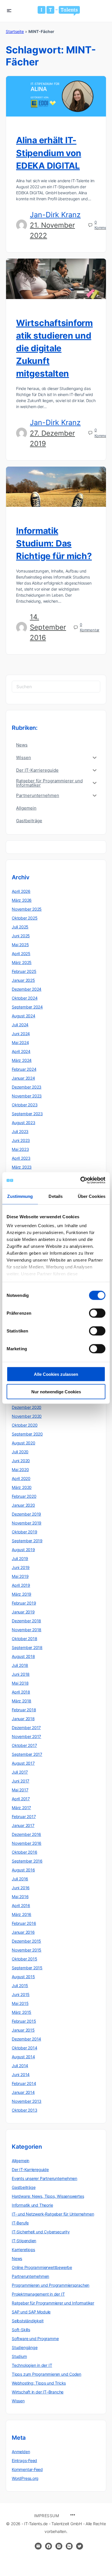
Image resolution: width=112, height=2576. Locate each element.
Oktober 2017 (24, 1745)
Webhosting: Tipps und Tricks (39, 2383)
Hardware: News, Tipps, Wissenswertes (48, 2196)
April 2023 (21, 1158)
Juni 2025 (21, 936)
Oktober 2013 (24, 2110)
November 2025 (27, 909)
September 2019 (27, 1541)
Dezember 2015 (26, 1941)
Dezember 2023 (27, 1087)
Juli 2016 (20, 1879)
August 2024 (24, 1016)
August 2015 (23, 1977)
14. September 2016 (48, 627)
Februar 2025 (24, 971)
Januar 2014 (23, 2092)
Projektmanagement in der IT (38, 2294)
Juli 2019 (20, 1558)
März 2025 (22, 962)
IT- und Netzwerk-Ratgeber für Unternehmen (53, 2214)
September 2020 (27, 1434)
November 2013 (27, 2101)
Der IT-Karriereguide (30, 2169)
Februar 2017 (24, 1816)
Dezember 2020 (27, 1407)
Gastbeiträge (24, 2187)
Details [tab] (56, 1196)
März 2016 (22, 1914)
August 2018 (23, 1656)
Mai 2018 (20, 1683)
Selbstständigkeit (28, 2321)
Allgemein (21, 2161)
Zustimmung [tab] (20, 1196)
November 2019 (27, 1523)
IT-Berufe (20, 2223)
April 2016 (21, 1905)
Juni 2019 (21, 1567)
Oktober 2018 (24, 1639)
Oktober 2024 (25, 998)
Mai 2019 (20, 1576)
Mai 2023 (20, 1149)
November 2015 (27, 1950)
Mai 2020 (20, 1470)
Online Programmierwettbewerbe (42, 2267)
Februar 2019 (24, 1603)
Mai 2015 (20, 2003)
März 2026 (22, 900)
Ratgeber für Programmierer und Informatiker (53, 2303)
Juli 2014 (20, 2066)
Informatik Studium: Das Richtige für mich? (54, 543)
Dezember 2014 (26, 2039)
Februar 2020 (24, 1496)
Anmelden (21, 2452)
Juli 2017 (20, 1772)
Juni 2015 (21, 1994)
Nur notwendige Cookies (56, 1391)
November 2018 (27, 1630)
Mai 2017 (20, 1790)
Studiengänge (25, 2347)
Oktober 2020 (25, 1425)
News (17, 2258)
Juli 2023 (20, 1131)
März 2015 (22, 2012)
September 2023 (27, 1114)
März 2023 (22, 1167)
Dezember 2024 (27, 989)
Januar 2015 (23, 2030)
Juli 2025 (20, 927)
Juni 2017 (21, 1781)
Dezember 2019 (26, 1514)
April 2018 (21, 1692)
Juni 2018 (21, 1674)
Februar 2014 (24, 2083)
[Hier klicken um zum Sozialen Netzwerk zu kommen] (49, 2546)
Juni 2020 (21, 1461)
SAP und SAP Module (31, 2312)
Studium (19, 2356)
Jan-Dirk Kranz (55, 215)
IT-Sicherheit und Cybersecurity (41, 2232)
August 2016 (23, 1870)
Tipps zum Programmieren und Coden (47, 2374)
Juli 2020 (20, 1452)
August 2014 (23, 2057)
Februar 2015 (24, 2021)
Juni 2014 (21, 2074)
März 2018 (22, 1701)
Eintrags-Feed (24, 2460)
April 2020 (21, 1478)
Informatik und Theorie (32, 2205)
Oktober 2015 (24, 1959)
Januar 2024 (23, 1078)
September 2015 (27, 1968)
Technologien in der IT (32, 2365)
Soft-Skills (21, 2330)
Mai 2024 (20, 1042)
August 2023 (24, 1123)
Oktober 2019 (24, 1532)
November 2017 (26, 1736)
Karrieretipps (23, 2250)
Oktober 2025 (25, 918)
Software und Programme (35, 2339)
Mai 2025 (20, 945)
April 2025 (21, 954)
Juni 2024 (21, 1034)
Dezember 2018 (26, 1621)
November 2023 (27, 1096)
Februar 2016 (24, 1923)
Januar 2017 (23, 1825)
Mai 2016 (20, 1897)
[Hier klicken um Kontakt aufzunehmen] (38, 2546)
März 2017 (21, 1808)
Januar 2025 (23, 980)
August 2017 (23, 1763)
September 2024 (27, 1007)
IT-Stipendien (24, 2241)
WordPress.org (25, 2478)
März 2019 (22, 1594)
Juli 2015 (20, 1986)
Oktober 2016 (24, 1852)
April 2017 (21, 1799)
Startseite (15, 31)
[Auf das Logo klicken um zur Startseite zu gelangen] (59, 11)
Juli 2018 (20, 1665)
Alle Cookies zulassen (56, 1374)
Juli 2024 (20, 1025)
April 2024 (21, 1051)
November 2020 (27, 1416)
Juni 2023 (21, 1140)
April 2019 (21, 1585)
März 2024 (22, 1060)
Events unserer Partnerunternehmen (45, 2178)
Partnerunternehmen (30, 2276)
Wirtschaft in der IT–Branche (38, 2392)
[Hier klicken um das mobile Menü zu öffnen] (9, 10)
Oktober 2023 (25, 1105)
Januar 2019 (23, 1612)
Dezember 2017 (26, 1728)
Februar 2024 (24, 1069)
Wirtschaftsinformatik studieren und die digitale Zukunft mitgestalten (54, 348)
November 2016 (27, 1843)
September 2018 (27, 1647)
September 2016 (27, 1861)
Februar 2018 (24, 1710)
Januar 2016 (23, 1932)
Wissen (18, 2401)
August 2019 (23, 1550)
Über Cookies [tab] (92, 1196)
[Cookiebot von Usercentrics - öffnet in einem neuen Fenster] (81, 1180)
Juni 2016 (21, 1888)
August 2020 (24, 1443)
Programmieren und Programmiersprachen (51, 2285)
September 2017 (27, 1754)
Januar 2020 (23, 1505)
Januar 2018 (23, 1719)
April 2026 (21, 891)
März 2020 (22, 1487)
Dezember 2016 (26, 1834)
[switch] (97, 1313)
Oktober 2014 (24, 2048)
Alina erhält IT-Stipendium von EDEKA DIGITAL (49, 153)
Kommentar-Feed (27, 2469)
